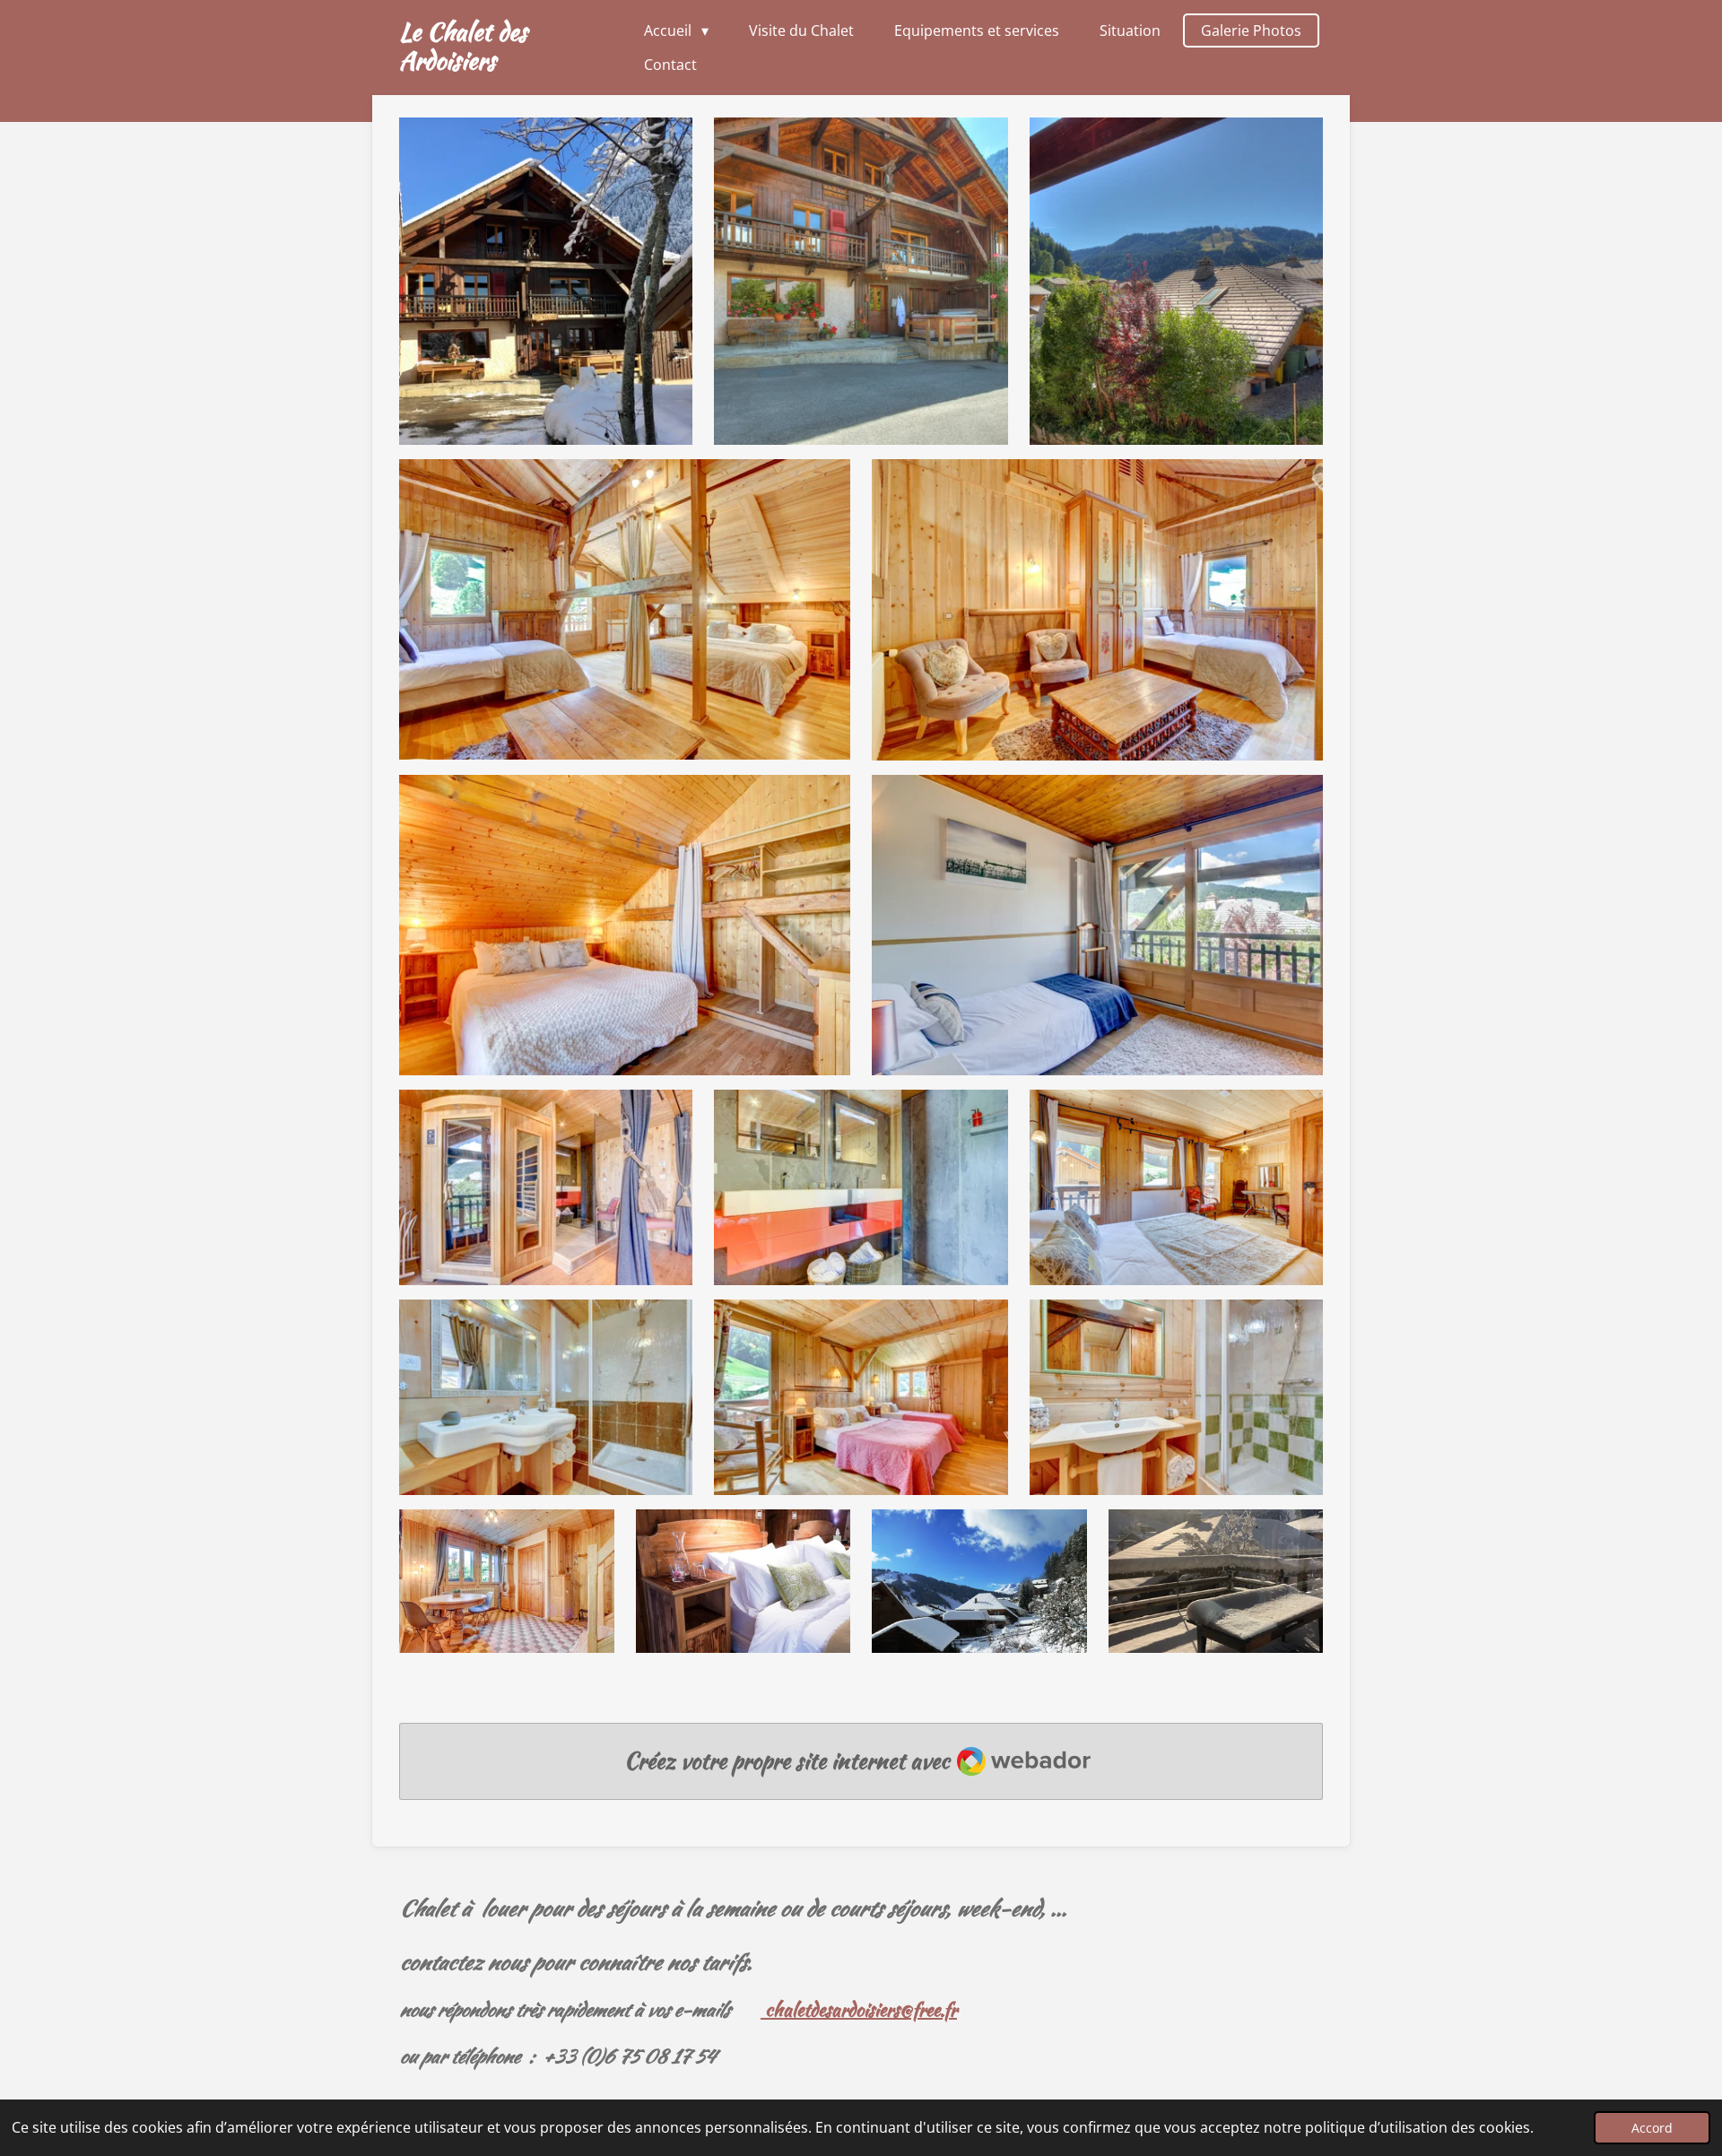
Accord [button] (1652, 2128)
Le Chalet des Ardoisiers (463, 46)
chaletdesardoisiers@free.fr (859, 2009)
